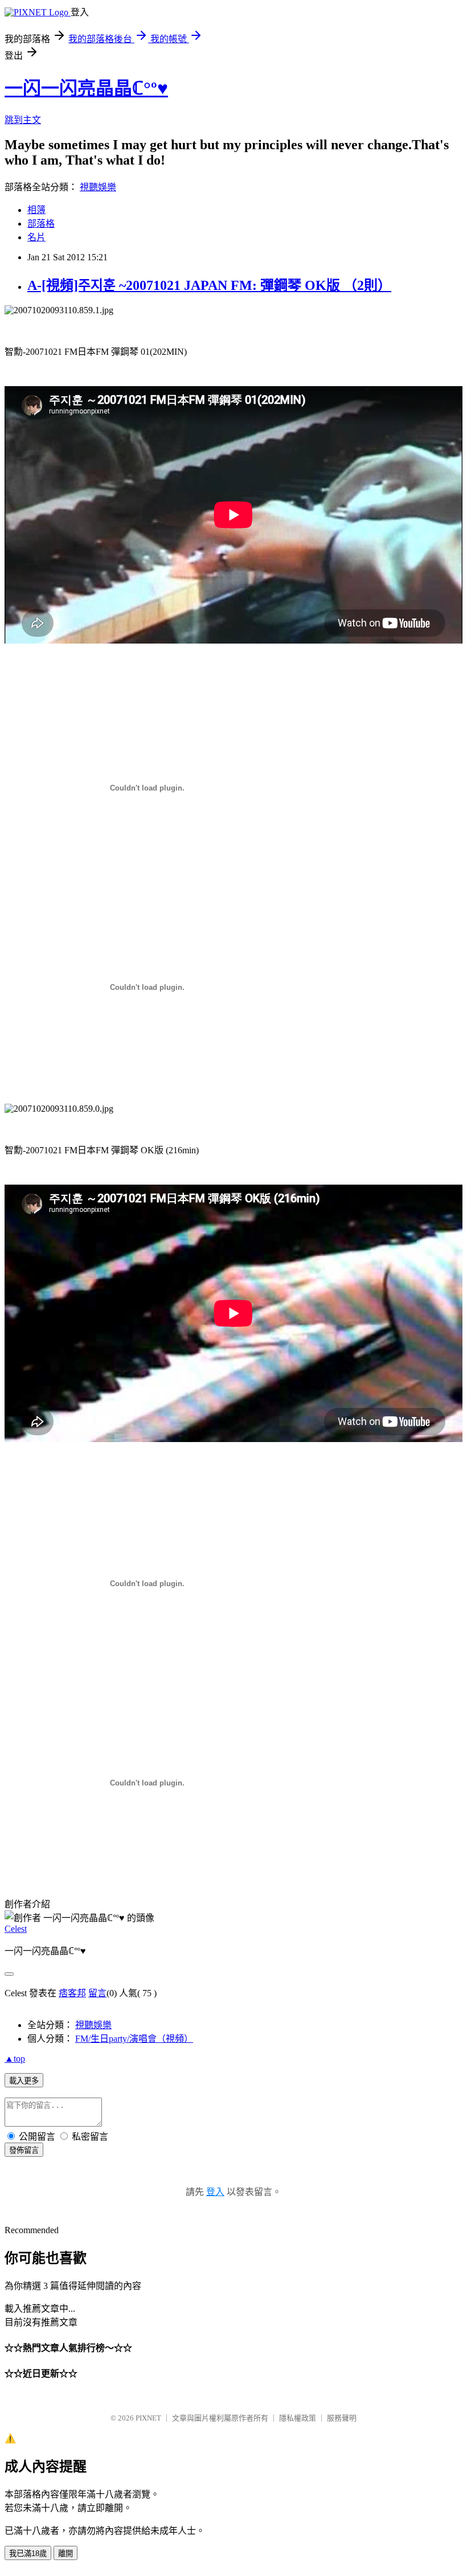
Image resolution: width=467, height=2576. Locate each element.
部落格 (41, 224)
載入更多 (24, 2081)
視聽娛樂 (98, 187)
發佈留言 (24, 2150)
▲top (15, 2059)
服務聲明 (342, 2418)
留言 (97, 1993)
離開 (65, 2554)
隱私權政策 (298, 2418)
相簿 (36, 210)
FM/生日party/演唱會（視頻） (134, 2039)
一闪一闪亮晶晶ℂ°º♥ (86, 88)
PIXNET (148, 2418)
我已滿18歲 (28, 2554)
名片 (36, 237)
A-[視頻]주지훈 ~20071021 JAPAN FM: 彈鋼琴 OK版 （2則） (209, 285)
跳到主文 (23, 120)
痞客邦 (72, 1993)
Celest (16, 1929)
